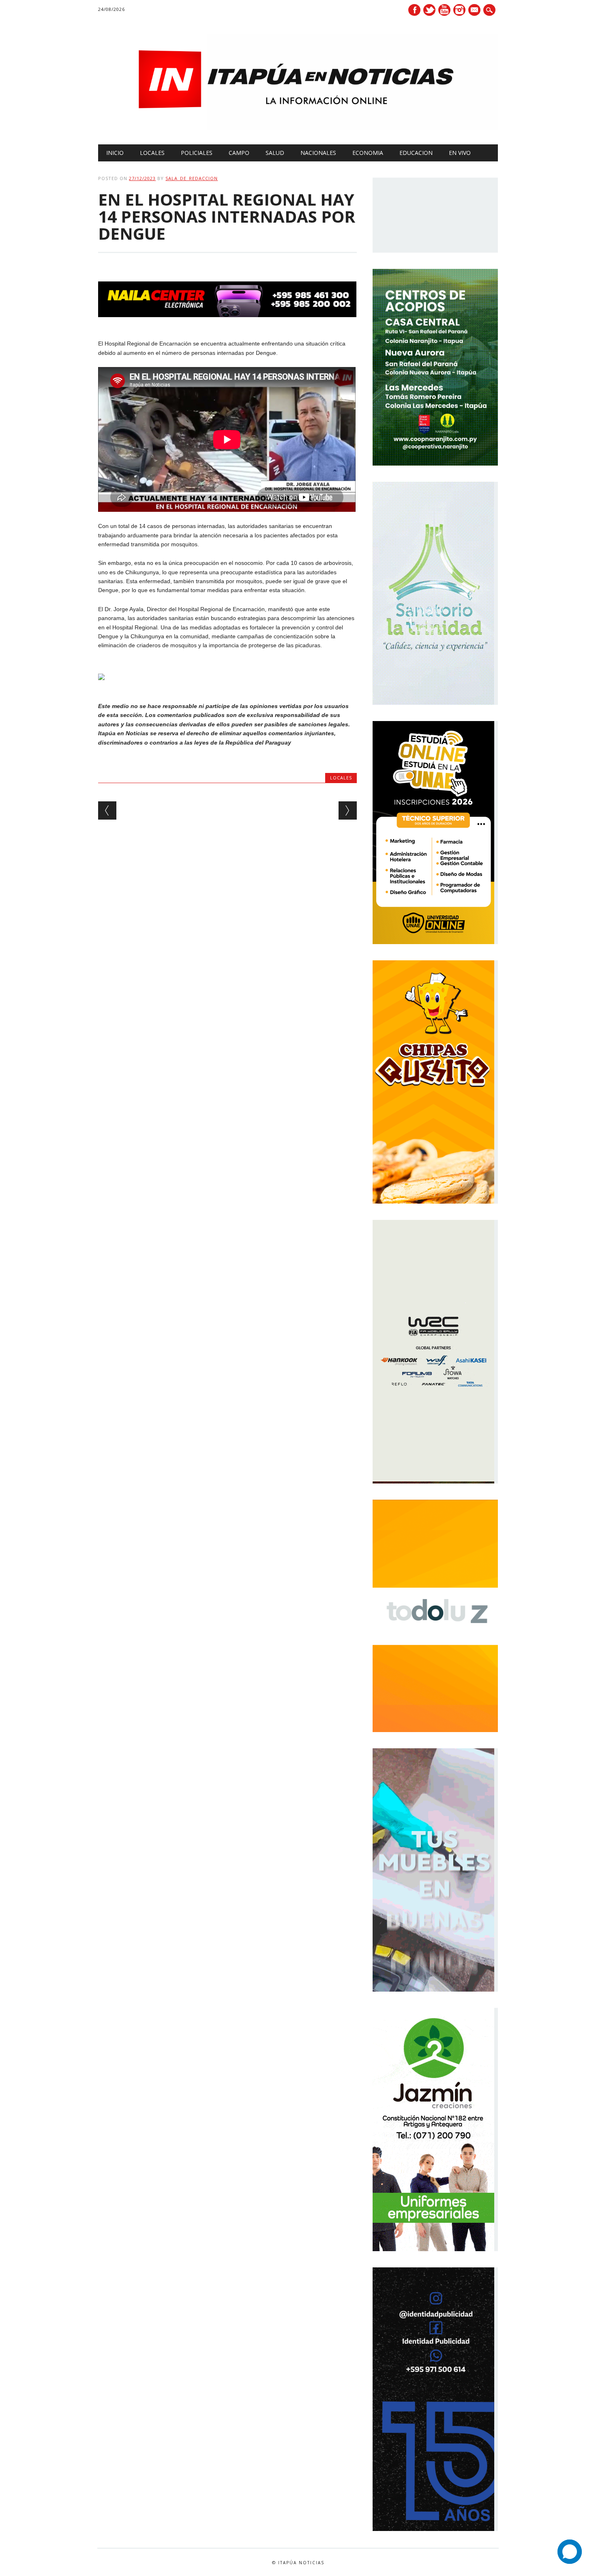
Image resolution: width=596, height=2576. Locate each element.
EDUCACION (416, 153)
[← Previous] (107, 810)
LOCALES (152, 153)
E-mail (475, 11)
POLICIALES (197, 153)
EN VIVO (460, 153)
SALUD (275, 153)
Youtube (444, 10)
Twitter (429, 10)
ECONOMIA (368, 153)
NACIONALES (318, 153)
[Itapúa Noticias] (298, 128)
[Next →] (348, 810)
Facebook (414, 10)
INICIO (115, 153)
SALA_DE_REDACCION (192, 178)
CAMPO (239, 153)
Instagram (459, 10)
